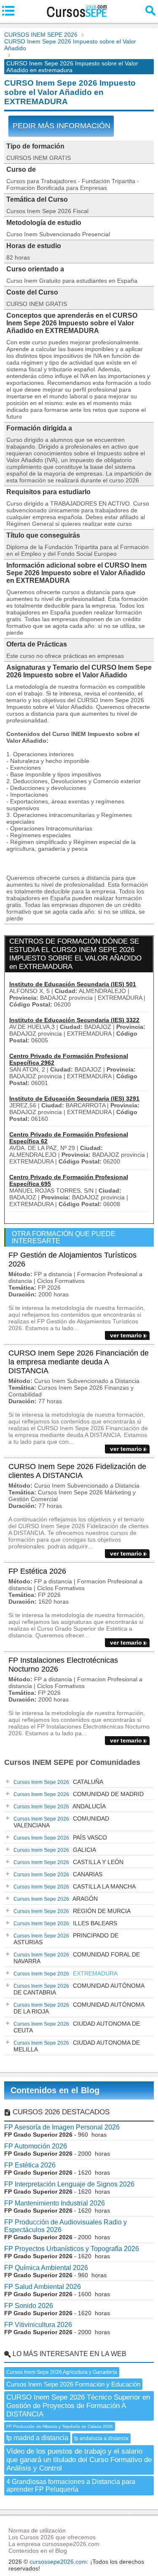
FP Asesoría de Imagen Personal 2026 (62, 2127)
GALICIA (55, 1850)
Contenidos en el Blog (55, 2090)
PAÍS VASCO (60, 1837)
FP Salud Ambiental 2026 (43, 2287)
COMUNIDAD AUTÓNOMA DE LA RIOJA (79, 2008)
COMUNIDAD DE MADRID (79, 1794)
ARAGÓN (56, 1899)
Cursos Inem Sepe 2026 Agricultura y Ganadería (62, 2372)
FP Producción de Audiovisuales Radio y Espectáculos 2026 (66, 2226)
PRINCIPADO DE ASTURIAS (66, 1939)
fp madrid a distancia (37, 2438)
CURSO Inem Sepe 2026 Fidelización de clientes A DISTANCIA (77, 1471)
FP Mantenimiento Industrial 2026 (55, 2203)
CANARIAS (58, 1874)
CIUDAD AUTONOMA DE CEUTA (77, 2027)
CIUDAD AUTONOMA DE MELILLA (77, 2046)
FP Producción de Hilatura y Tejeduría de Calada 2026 (60, 2426)
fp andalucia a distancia (101, 2438)
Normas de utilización (37, 2530)
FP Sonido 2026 (29, 2306)
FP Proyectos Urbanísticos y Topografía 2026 (72, 2249)
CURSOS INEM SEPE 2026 (41, 35)
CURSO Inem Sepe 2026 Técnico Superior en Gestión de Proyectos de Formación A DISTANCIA (78, 2406)
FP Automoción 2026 (36, 2146)
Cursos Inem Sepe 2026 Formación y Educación (73, 2384)
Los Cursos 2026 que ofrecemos (52, 2537)
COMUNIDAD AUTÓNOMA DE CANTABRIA (79, 1989)
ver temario (126, 1335)
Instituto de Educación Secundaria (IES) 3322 (74, 1020)
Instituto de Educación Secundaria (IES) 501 (73, 984)
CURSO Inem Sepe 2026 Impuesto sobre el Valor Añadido (70, 45)
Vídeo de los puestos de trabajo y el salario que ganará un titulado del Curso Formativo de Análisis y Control (79, 2460)
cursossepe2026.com (58, 2562)
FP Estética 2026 (37, 1571)
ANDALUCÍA (60, 1806)
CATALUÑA (58, 1782)
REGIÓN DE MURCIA (72, 1911)
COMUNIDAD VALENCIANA (61, 1822)
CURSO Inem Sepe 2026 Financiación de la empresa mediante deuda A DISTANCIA (79, 1362)
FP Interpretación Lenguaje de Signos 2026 (69, 2184)
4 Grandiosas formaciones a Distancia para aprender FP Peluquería (71, 2485)
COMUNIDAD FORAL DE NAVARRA (77, 1958)
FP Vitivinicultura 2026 (38, 2325)
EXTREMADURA (66, 1973)
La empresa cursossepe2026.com (54, 2544)
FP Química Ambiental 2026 (46, 2268)
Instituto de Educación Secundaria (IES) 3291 (74, 1099)
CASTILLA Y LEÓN (68, 1862)
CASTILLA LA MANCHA (75, 1886)
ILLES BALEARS (65, 1923)
